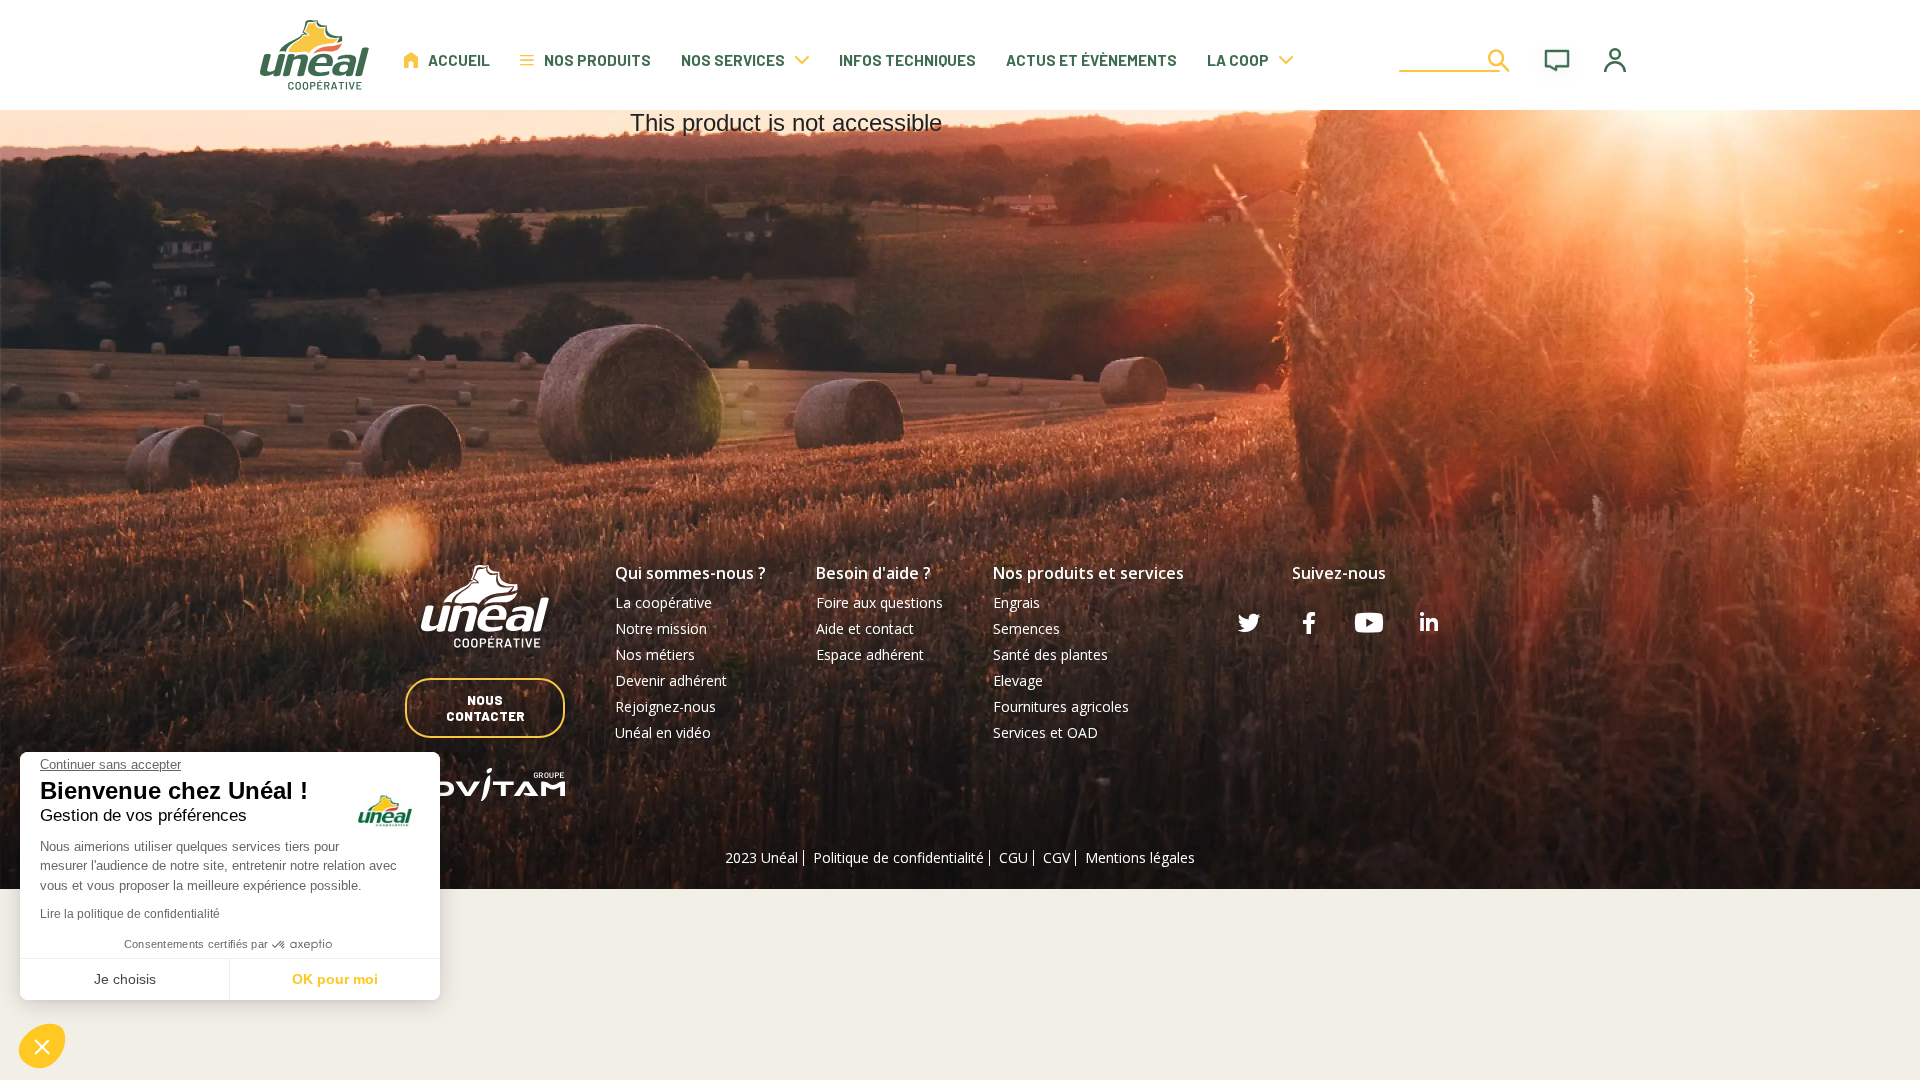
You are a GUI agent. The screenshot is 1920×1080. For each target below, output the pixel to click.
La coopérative (663, 602)
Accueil (459, 60)
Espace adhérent (870, 654)
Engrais (1016, 602)
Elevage (1018, 680)
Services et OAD (1045, 732)
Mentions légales (1140, 857)
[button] (42, 1046)
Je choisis (125, 979)
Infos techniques (907, 60)
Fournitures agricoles (1061, 706)
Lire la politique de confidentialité (130, 914)
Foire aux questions (879, 602)
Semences (1026, 628)
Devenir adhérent (671, 680)
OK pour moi (335, 979)
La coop (1238, 60)
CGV (1056, 857)
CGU (1013, 857)
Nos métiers (655, 654)
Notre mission (661, 628)
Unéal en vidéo (663, 732)
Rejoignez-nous (665, 706)
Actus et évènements (1091, 60)
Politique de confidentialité (898, 857)
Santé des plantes (1050, 654)
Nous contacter (485, 708)
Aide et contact (865, 628)
